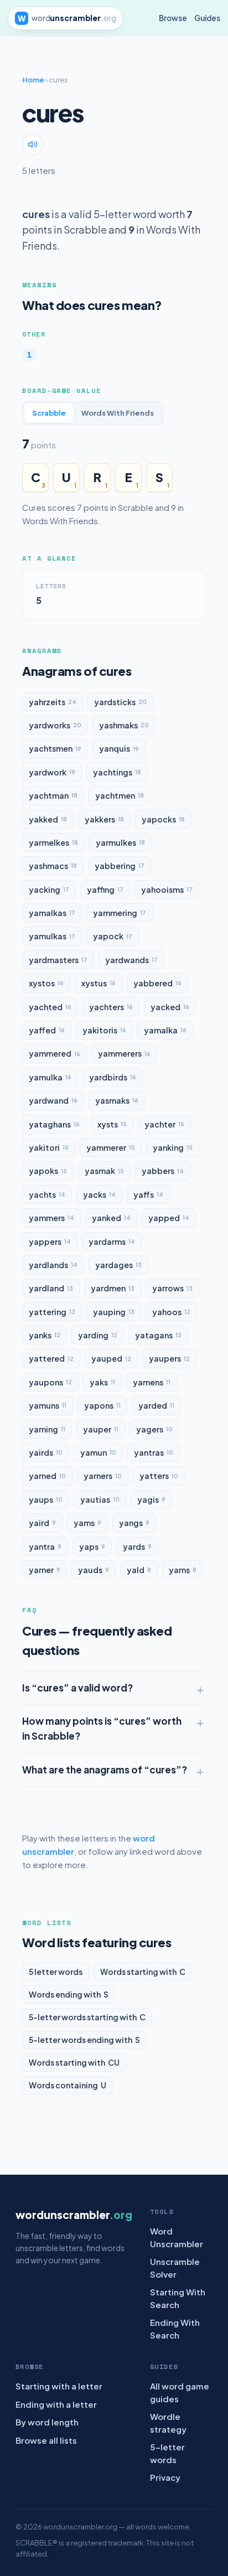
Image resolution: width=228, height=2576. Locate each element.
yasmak (104, 1171)
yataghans (54, 1124)
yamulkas (52, 936)
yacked (170, 1007)
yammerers (124, 1053)
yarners (103, 1476)
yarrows (172, 1288)
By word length (47, 2422)
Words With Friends (118, 413)
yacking (49, 889)
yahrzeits (53, 702)
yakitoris (104, 1030)
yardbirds (113, 1077)
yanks (45, 1335)
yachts (47, 1194)
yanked (111, 1218)
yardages (118, 1265)
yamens (152, 1382)
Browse (173, 18)
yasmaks (117, 1100)
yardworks (55, 725)
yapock (113, 936)
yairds (46, 1452)
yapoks (48, 1171)
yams (87, 1523)
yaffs (148, 1194)
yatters (159, 1476)
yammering (120, 913)
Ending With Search (175, 2329)
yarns (183, 1570)
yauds (94, 1570)
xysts (112, 1124)
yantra (45, 1546)
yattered (51, 1358)
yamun (98, 1452)
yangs (134, 1523)
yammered (55, 1053)
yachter (164, 1124)
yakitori (49, 1147)
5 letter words (56, 1972)
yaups (46, 1499)
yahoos (171, 1312)
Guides (207, 18)
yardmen (113, 1288)
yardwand (53, 1100)
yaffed (47, 1030)
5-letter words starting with (87, 2017)
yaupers (169, 1358)
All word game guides (180, 2392)
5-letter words (167, 2453)
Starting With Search (178, 2298)
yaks (102, 1382)
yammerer (111, 1147)
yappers (50, 1242)
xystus (99, 983)
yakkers (104, 819)
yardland (51, 1288)
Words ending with (69, 1994)
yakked (48, 819)
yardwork (52, 772)
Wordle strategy (168, 2423)
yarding (98, 1335)
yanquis (119, 748)
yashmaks (124, 725)
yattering (52, 1312)
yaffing (105, 889)
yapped (169, 1218)
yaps (92, 1546)
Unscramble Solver (175, 2268)
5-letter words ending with (84, 2040)
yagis (151, 1499)
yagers (154, 1429)
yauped (111, 1358)
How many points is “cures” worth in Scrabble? (102, 1728)
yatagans (158, 1335)
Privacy (165, 2477)
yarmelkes (53, 842)
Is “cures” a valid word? (77, 1688)
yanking (173, 1147)
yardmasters (58, 960)
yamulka (50, 1077)
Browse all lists (46, 2440)
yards (137, 1546)
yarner (45, 1570)
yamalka (165, 1030)
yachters (111, 1007)
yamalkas (52, 913)
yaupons (50, 1382)
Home (33, 80)
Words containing (68, 2085)
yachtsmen (55, 748)
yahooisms (167, 889)
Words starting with (143, 1972)
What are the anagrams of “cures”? (105, 1770)
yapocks (163, 819)
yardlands (53, 1265)
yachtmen (120, 795)
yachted (50, 1007)
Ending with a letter (56, 2404)
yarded (156, 1405)
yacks (99, 1194)
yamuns (48, 1405)
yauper (101, 1429)
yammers (51, 1218)
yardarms (112, 1242)
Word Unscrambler (177, 2237)
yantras (154, 1452)
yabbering (120, 866)
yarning (47, 1429)
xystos (46, 983)
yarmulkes (120, 842)
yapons (102, 1405)
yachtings (117, 772)
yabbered (157, 983)
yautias (100, 1499)
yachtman (53, 795)
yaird (42, 1523)
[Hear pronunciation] (33, 144)
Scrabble (49, 413)
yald (139, 1570)
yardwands (131, 960)
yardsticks (120, 702)
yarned (47, 1476)
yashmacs (53, 866)
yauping (114, 1312)
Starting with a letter (59, 2386)
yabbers (163, 1171)
